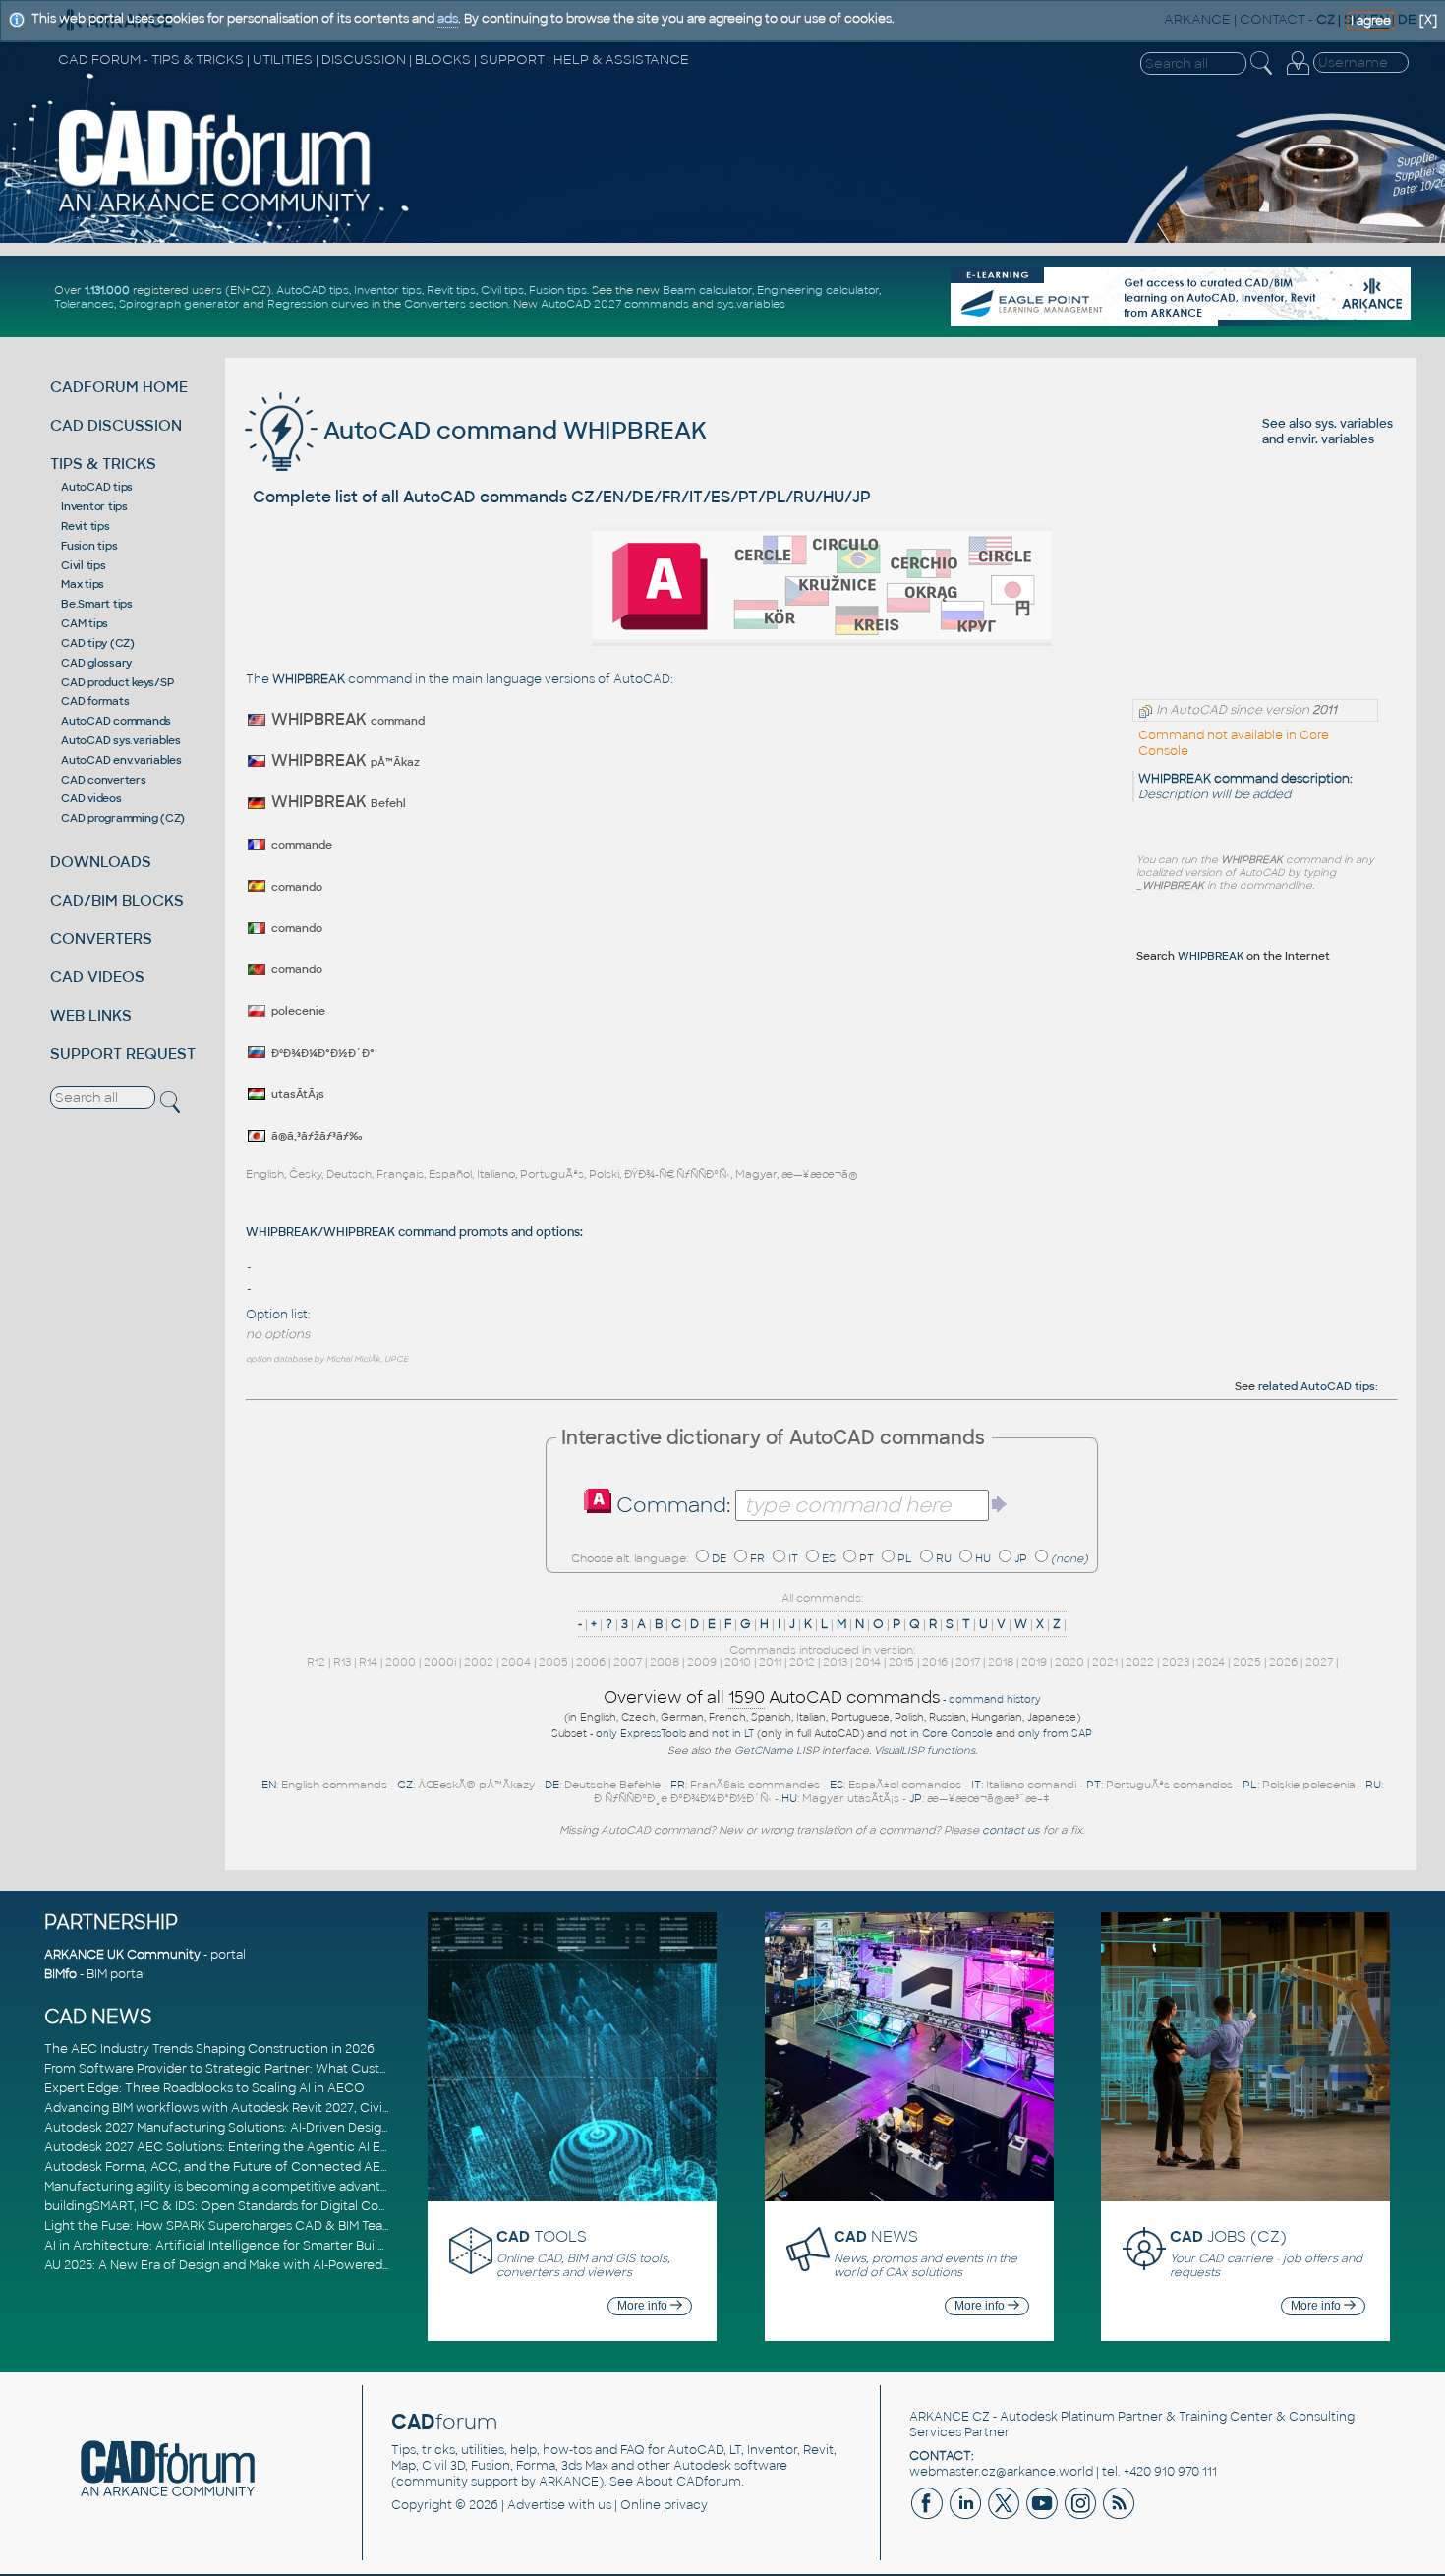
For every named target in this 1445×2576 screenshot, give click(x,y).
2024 (1211, 1662)
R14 (368, 1662)
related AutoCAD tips (1317, 1386)
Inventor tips (388, 290)
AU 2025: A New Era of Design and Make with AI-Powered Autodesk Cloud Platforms (294, 2265)
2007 (628, 1662)
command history (995, 1699)
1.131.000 (107, 290)
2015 (901, 1662)
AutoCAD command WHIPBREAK (512, 430)
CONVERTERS (101, 938)
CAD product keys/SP (117, 682)
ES (829, 1558)
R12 (316, 1662)
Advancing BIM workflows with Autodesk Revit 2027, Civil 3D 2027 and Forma (274, 2108)
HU (983, 1558)
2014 (868, 1662)
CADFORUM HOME (119, 387)
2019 (1034, 1662)
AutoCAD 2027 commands (615, 304)
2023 (1176, 1662)
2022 (1140, 1662)
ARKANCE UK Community (122, 1955)
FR (757, 1558)
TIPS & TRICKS (103, 464)
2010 (738, 1662)
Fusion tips (558, 290)
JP (1021, 1558)
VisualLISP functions (925, 1751)
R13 (342, 1662)
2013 (835, 1662)
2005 (553, 1662)
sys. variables (1354, 424)
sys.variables (751, 304)
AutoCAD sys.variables (121, 740)
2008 (665, 1662)
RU (944, 1558)
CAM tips (85, 623)
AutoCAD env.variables (121, 760)
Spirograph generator (179, 304)
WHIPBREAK (1211, 956)
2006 (591, 1662)
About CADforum (689, 2482)
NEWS (876, 2236)
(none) (1069, 1558)
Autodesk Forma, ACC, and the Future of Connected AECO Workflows (256, 2167)
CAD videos (91, 798)
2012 (802, 1662)
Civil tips (502, 290)
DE (719, 1558)
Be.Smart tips (97, 604)
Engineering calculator (818, 290)
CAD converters (104, 780)
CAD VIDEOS (97, 977)
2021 (1105, 1662)
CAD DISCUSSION (116, 425)
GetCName (764, 1751)
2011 (770, 1662)
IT (793, 1558)
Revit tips (451, 290)
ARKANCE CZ (950, 2417)
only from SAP (1055, 1734)
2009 (702, 1662)
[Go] (1000, 1504)
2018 (1001, 1662)
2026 (1283, 1662)
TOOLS (542, 2236)
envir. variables (1330, 439)
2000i (440, 1662)
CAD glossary (96, 663)
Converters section (456, 304)
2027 (1319, 1662)
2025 (1247, 1662)
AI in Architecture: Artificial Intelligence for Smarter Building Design (246, 2246)
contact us (1011, 1830)
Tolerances (84, 304)
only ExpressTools (641, 1734)
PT (867, 1558)
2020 (1069, 1662)
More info (644, 2306)
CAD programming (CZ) (123, 818)
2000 (401, 1662)
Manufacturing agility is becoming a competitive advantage (224, 2187)
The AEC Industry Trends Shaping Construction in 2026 (209, 2049)
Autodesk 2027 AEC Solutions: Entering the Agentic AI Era (218, 2147)
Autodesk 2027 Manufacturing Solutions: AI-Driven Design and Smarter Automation (294, 2128)
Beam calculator (707, 290)
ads (448, 19)
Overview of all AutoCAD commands (772, 1698)
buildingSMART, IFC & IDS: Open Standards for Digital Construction (243, 2206)
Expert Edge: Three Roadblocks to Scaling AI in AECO (204, 2088)
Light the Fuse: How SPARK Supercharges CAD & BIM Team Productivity (258, 2226)
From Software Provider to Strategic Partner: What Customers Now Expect (270, 2069)
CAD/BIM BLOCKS (117, 900)
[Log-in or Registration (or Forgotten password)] (1298, 75)
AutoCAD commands (116, 721)
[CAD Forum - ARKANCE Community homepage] (215, 211)
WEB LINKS (91, 1015)
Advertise (536, 2505)
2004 (516, 1662)
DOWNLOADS (101, 862)
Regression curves (318, 304)
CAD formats (95, 701)
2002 (479, 1662)
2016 (935, 1662)
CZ (405, 1785)
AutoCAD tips (313, 290)
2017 (968, 1662)
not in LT (733, 1734)
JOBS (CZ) (1228, 2236)
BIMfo (60, 1974)
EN (269, 1785)
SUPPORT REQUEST (123, 1054)
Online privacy (664, 2505)
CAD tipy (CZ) (98, 643)
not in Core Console (941, 1734)
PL (905, 1558)
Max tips (83, 584)
